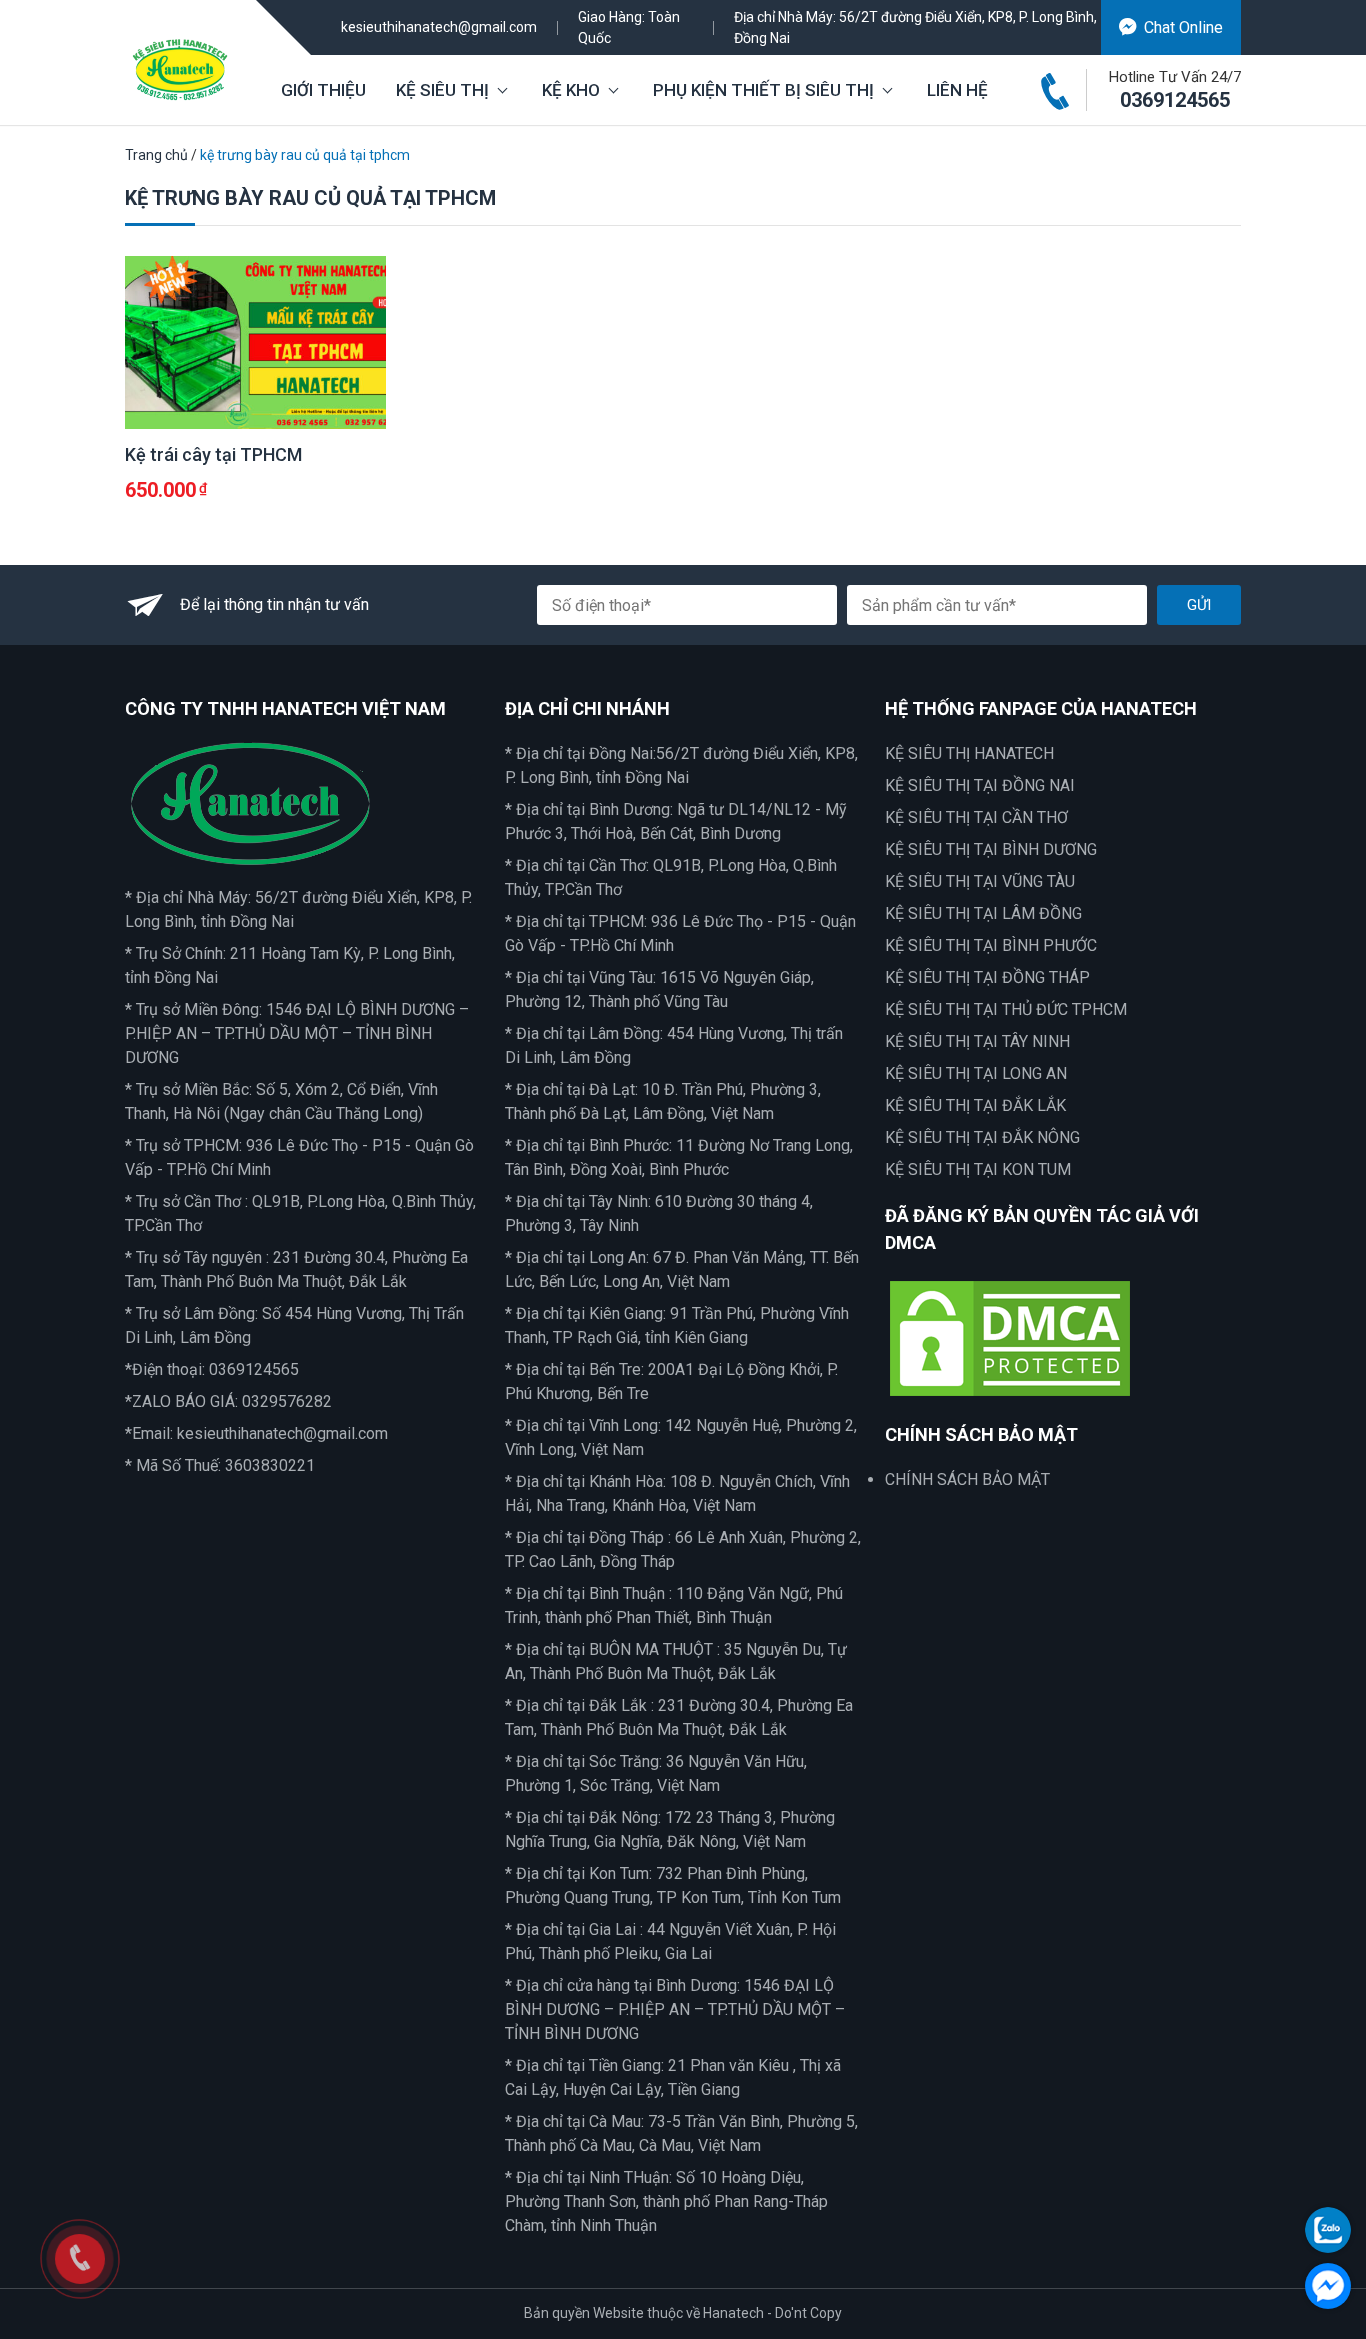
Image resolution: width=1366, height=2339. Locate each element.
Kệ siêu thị (442, 90)
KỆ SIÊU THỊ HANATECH (969, 753)
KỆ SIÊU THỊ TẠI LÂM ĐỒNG (983, 913)
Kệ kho (571, 90)
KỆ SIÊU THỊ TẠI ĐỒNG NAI (980, 785)
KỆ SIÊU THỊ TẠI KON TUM (978, 1169)
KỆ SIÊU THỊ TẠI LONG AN (976, 1073)
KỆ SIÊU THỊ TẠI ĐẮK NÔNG (982, 1137)
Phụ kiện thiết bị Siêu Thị (763, 90)
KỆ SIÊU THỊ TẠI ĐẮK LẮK (975, 1105)
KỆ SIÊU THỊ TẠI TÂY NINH (977, 1041)
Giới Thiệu (323, 90)
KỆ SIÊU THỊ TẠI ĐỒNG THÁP (987, 977)
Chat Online (1183, 27)
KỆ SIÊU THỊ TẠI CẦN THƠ (976, 817)
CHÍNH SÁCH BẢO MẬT (967, 1479)
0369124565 (1175, 100)
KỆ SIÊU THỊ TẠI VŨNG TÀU (980, 881)
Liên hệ (957, 90)
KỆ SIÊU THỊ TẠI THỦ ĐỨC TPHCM (1006, 1009)
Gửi (1199, 605)
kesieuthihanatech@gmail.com (439, 27)
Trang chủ (156, 155)
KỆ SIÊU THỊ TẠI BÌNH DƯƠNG (991, 849)
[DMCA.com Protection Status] (1010, 1337)
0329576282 (287, 1401)
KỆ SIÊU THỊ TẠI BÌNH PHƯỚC (991, 945)
